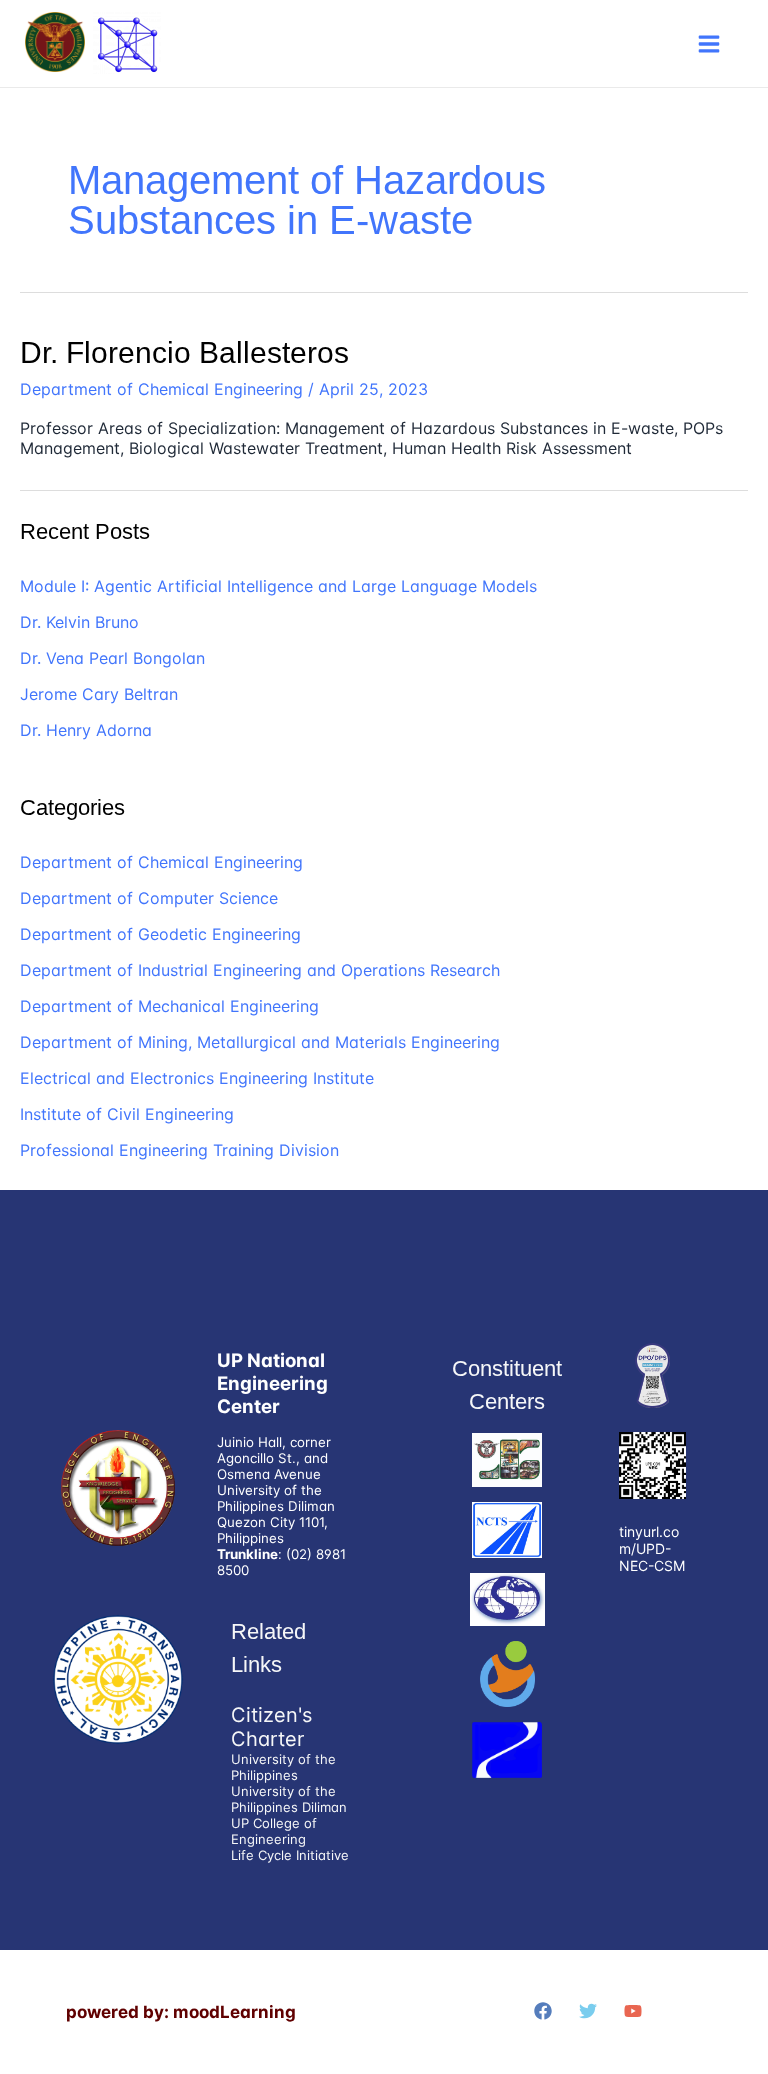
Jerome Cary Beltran (99, 694)
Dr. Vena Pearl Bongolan (112, 658)
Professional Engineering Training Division (179, 1150)
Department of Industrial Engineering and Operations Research (260, 970)
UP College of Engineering (274, 1831)
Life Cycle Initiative (290, 1855)
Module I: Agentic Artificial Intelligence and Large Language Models (278, 586)
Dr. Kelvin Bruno (79, 622)
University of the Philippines (283, 1767)
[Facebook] (543, 2011)
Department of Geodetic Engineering (160, 934)
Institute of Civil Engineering (127, 1114)
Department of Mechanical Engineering (169, 1006)
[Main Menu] (709, 44)
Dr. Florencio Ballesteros (184, 352)
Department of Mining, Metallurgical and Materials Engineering (260, 1042)
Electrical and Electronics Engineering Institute (197, 1078)
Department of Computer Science (149, 898)
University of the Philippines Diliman (289, 1799)
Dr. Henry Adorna (86, 730)
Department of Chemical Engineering (161, 389)
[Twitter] (588, 2011)
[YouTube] (633, 2011)
